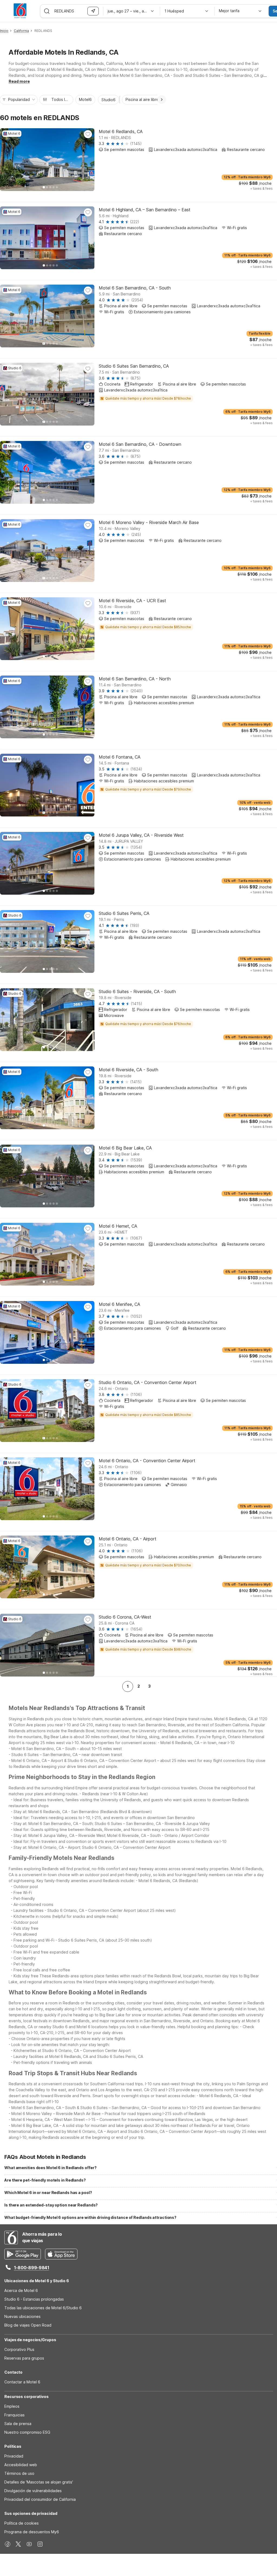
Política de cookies (22, 2523)
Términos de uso (19, 2473)
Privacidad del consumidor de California (40, 2499)
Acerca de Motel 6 (21, 2290)
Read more (19, 81)
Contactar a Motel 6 (22, 2382)
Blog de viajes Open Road (28, 2325)
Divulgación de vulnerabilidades (33, 2491)
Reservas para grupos (24, 2358)
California (21, 31)
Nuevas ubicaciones (22, 2316)
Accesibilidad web (21, 2465)
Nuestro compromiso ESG (27, 2432)
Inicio (4, 31)
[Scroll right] (162, 100)
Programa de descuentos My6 (32, 2532)
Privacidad (14, 2456)
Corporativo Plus (19, 2349)
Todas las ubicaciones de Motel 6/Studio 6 (43, 2308)
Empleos (12, 2406)
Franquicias (14, 2415)
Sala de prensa (18, 2424)
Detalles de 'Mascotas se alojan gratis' (39, 2482)
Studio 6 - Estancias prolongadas (34, 2299)
